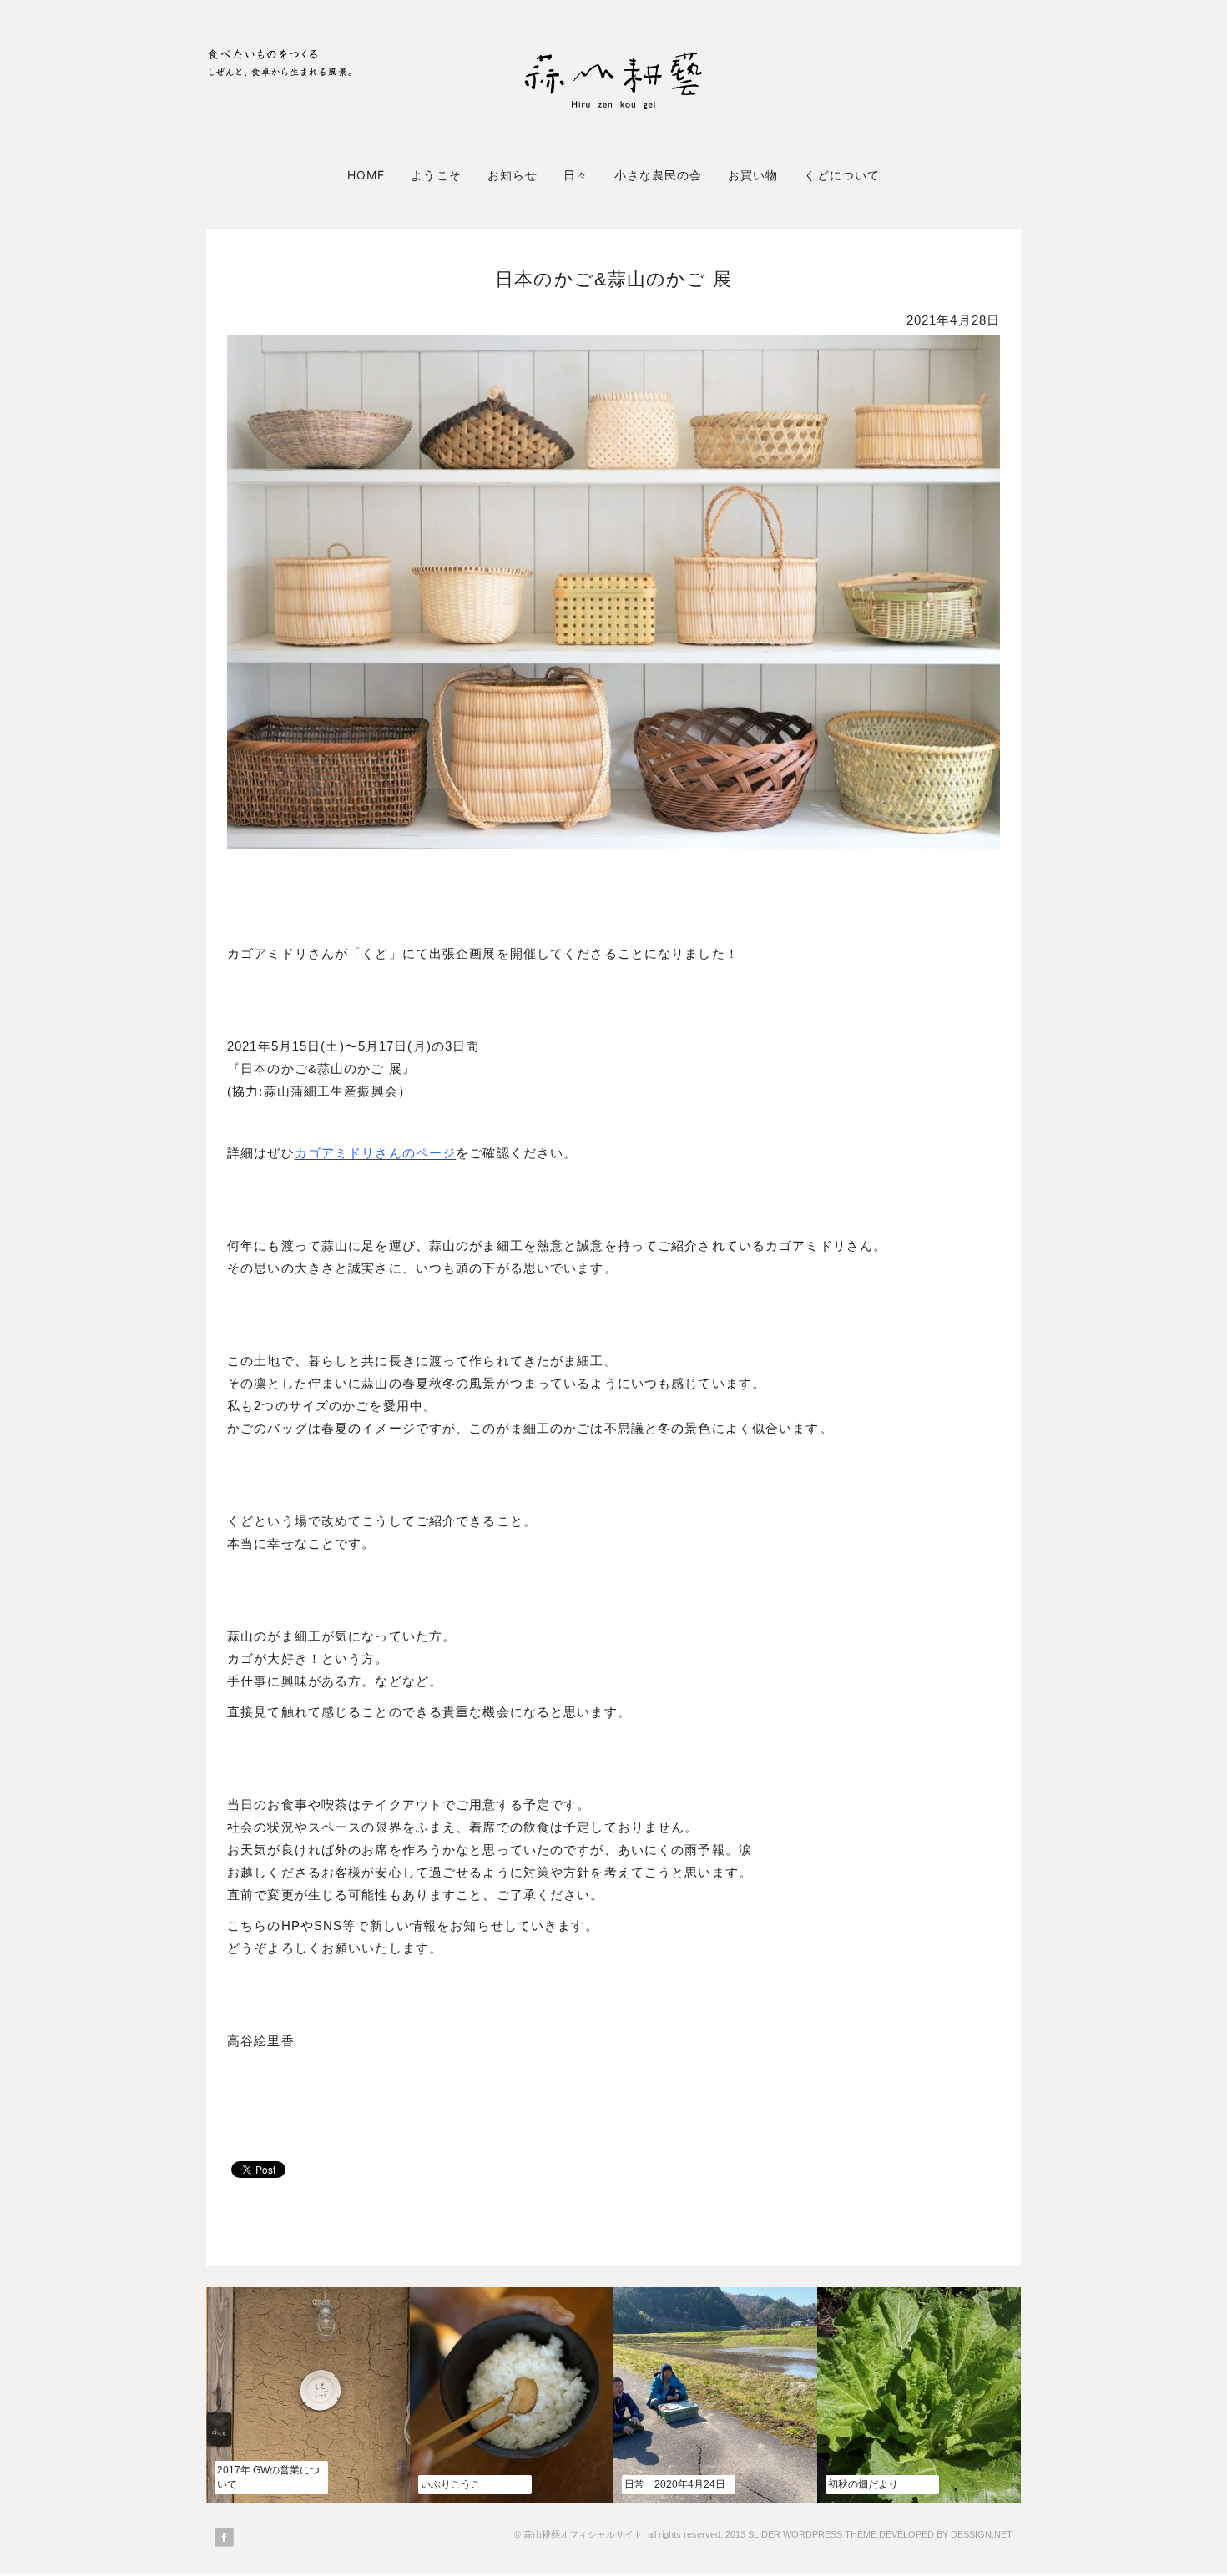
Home (366, 175)
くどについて (841, 175)
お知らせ (513, 175)
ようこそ (436, 175)
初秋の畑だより (863, 2484)
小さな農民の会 (658, 175)
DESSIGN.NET (982, 2534)
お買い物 (753, 175)
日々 (576, 175)
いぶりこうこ (451, 2484)
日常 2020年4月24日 (675, 2484)
